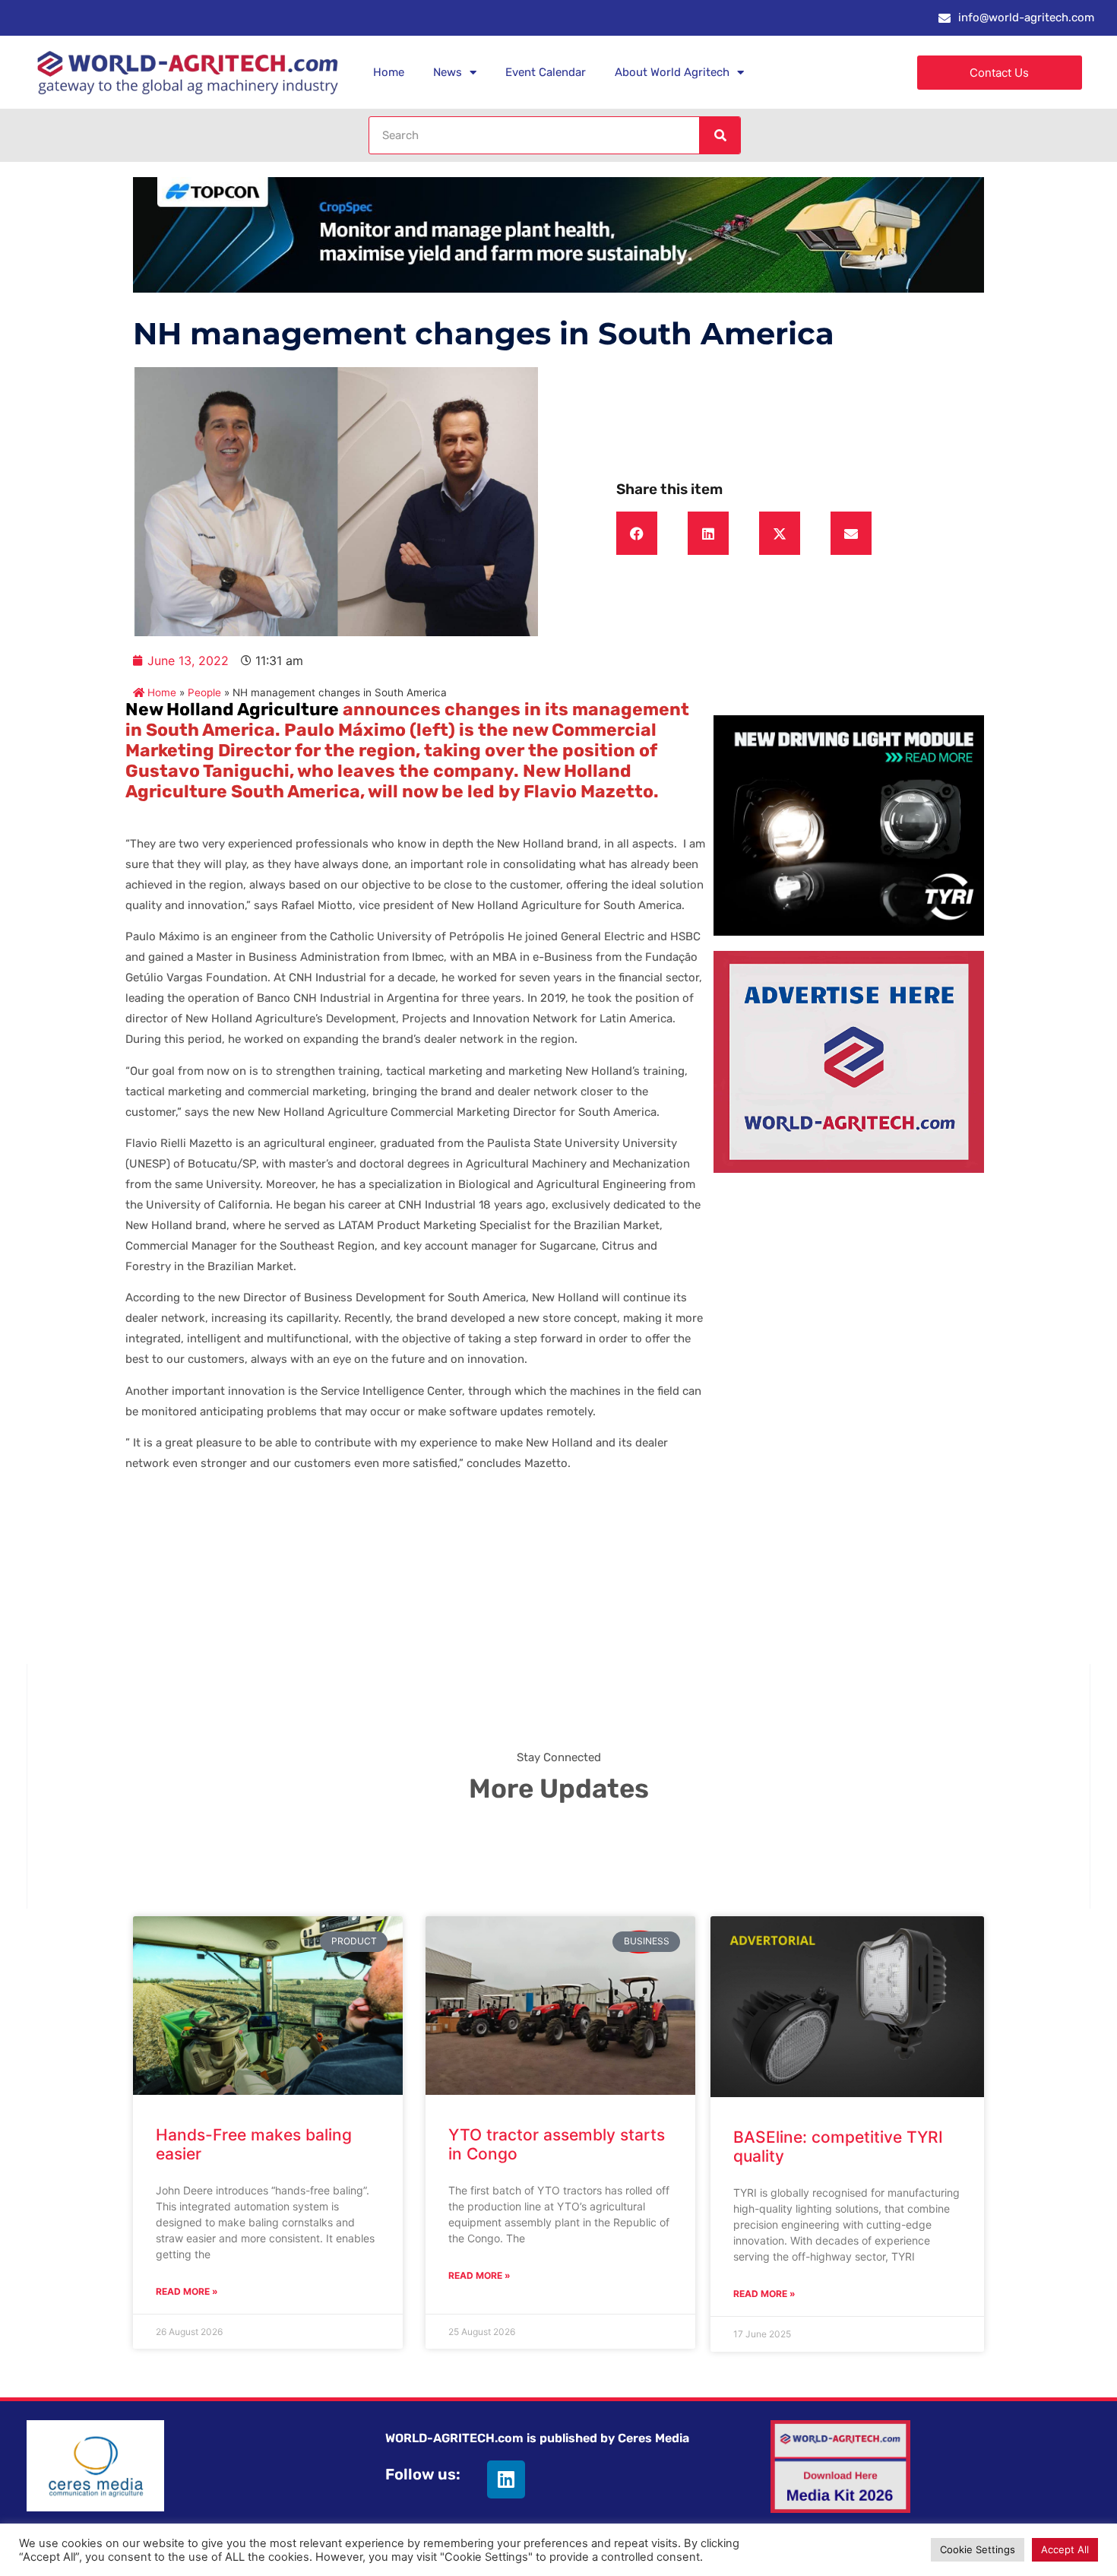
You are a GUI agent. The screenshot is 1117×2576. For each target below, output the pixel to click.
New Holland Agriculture (232, 709)
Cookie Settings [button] (978, 2549)
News (448, 72)
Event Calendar (546, 72)
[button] (637, 534)
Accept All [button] (1065, 2549)
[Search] (720, 135)
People (204, 692)
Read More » (187, 2291)
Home (389, 72)
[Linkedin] (506, 2479)
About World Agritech (672, 72)
